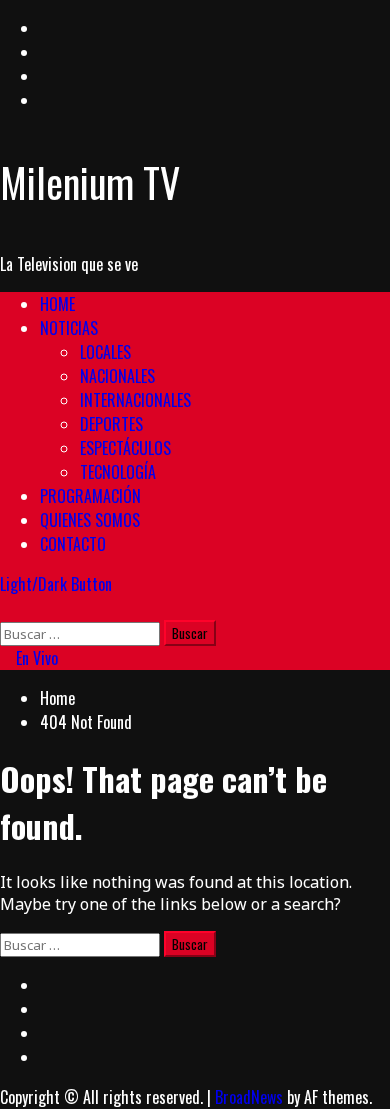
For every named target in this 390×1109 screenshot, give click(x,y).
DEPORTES (111, 424)
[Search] (6, 608)
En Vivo (35, 658)
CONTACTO (73, 544)
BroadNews (249, 1097)
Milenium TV (90, 182)
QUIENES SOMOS (90, 520)
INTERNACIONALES (135, 400)
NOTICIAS (69, 328)
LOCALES (105, 352)
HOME (57, 304)
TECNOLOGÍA (118, 472)
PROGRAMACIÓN (90, 496)
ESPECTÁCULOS (125, 448)
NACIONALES (117, 376)
